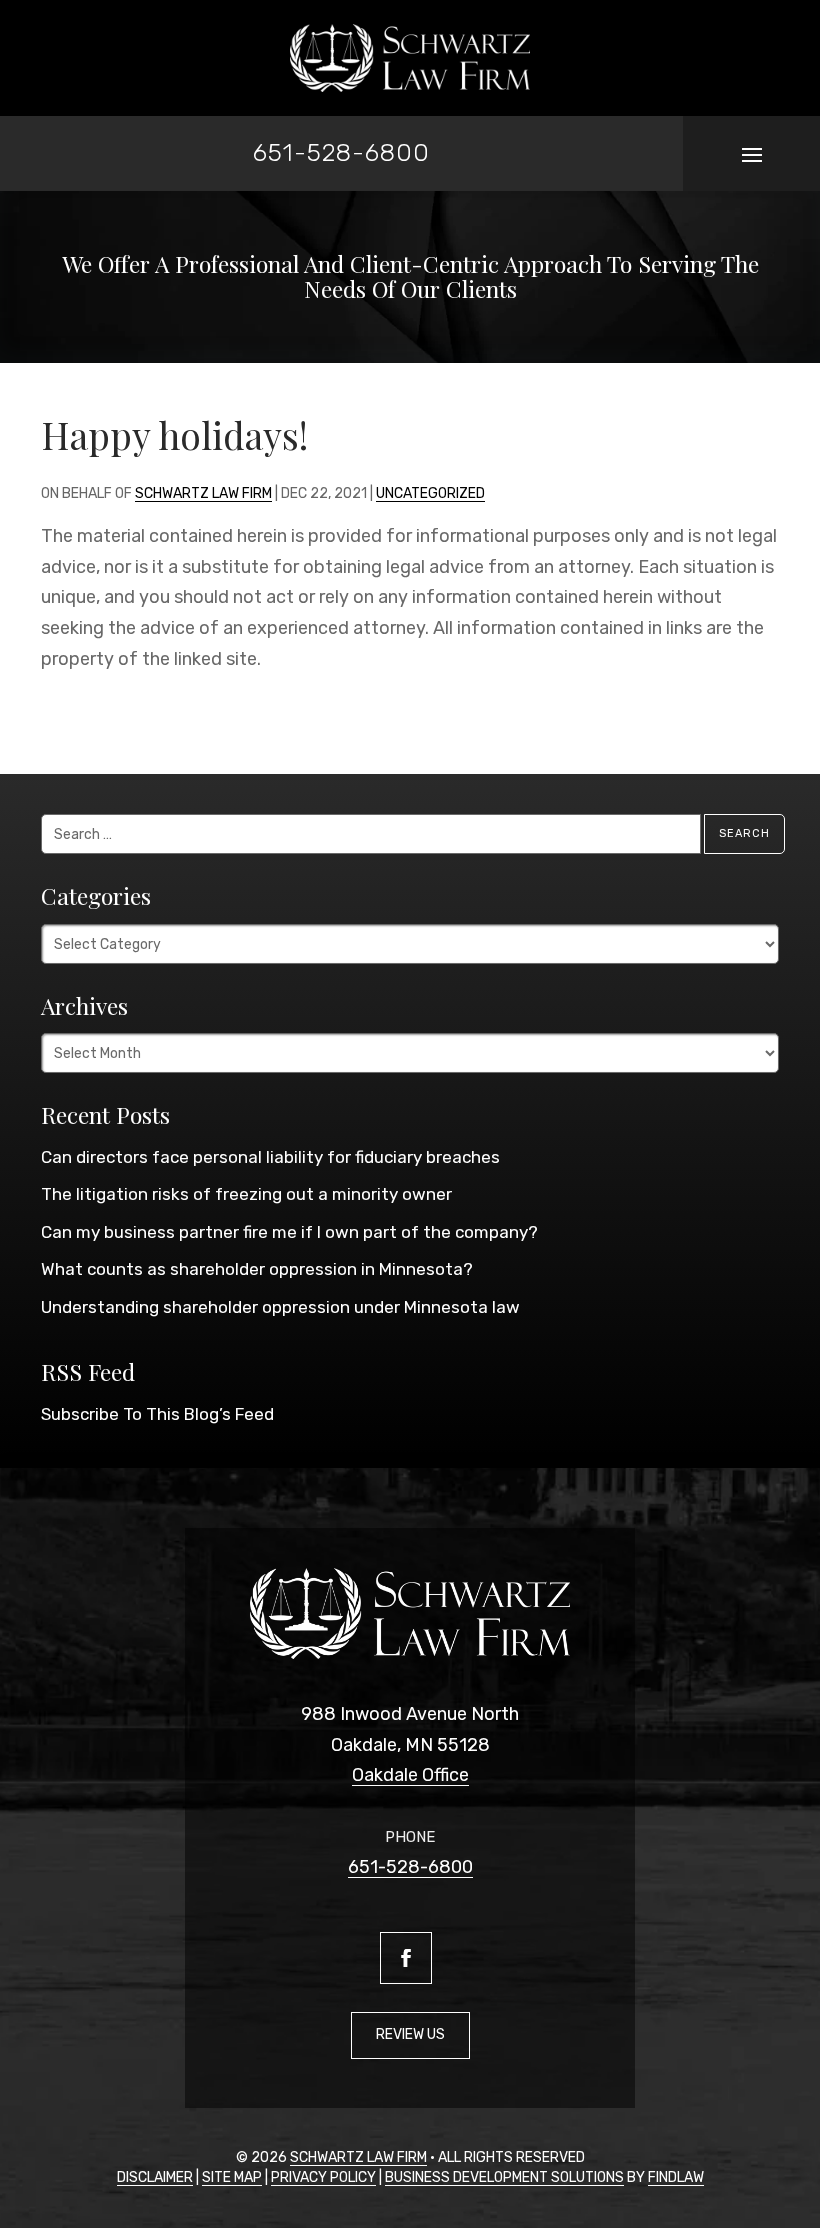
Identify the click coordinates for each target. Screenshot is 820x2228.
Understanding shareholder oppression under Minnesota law (280, 1307)
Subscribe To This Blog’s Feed (157, 1414)
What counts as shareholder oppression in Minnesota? (257, 1269)
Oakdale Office (410, 1775)
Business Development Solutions (504, 2177)
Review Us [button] (410, 2034)
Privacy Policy (323, 2177)
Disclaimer (155, 2177)
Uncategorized (430, 493)
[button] (752, 154)
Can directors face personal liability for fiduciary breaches (270, 1157)
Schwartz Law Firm (203, 493)
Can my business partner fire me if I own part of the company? (289, 1232)
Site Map (232, 2177)
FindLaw (676, 2177)
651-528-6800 (341, 152)
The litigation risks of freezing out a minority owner (246, 1194)
